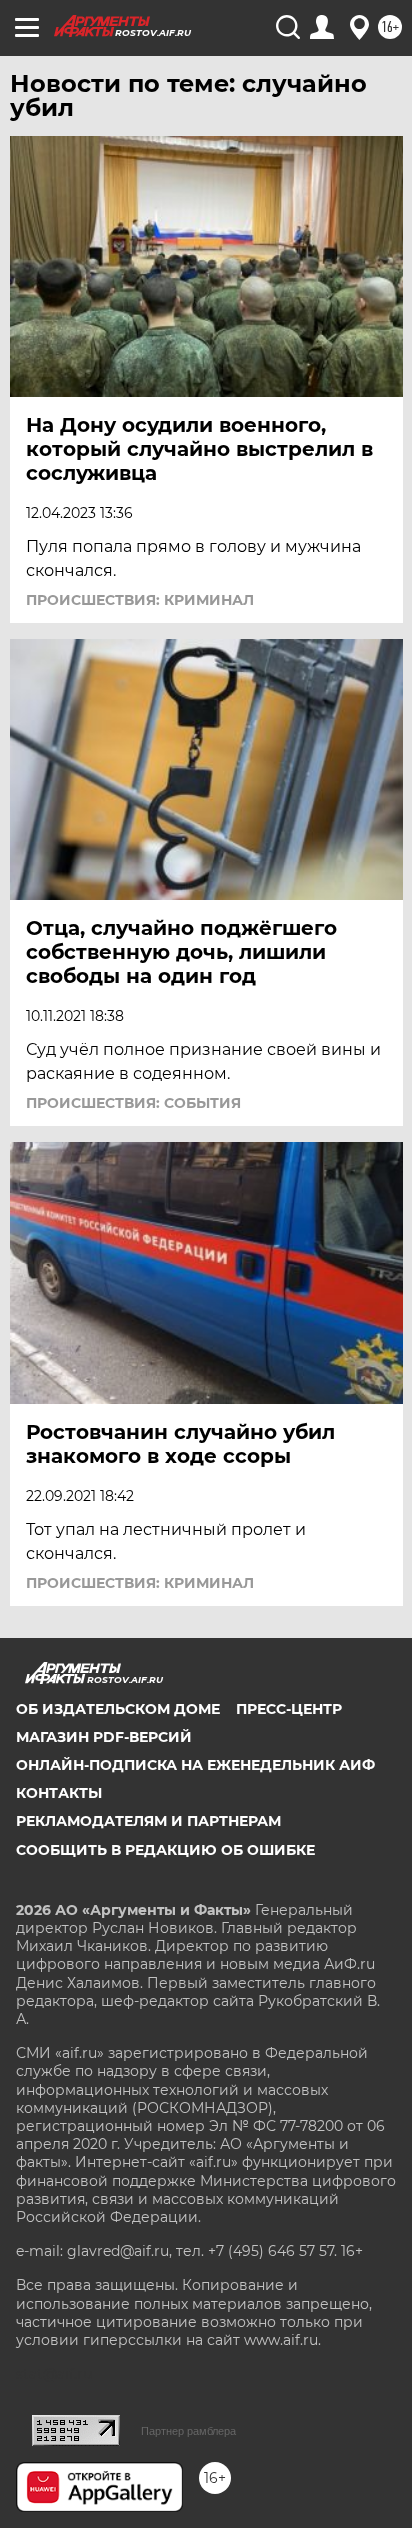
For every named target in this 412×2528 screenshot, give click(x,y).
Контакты (59, 1793)
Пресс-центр (289, 1709)
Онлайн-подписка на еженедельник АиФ (195, 1765)
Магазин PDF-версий (104, 1737)
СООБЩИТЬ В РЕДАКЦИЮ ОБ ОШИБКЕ (165, 1850)
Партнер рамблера (188, 2431)
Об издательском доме (118, 1709)
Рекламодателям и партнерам (148, 1821)
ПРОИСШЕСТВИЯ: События (133, 1103)
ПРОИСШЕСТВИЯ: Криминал (140, 600)
